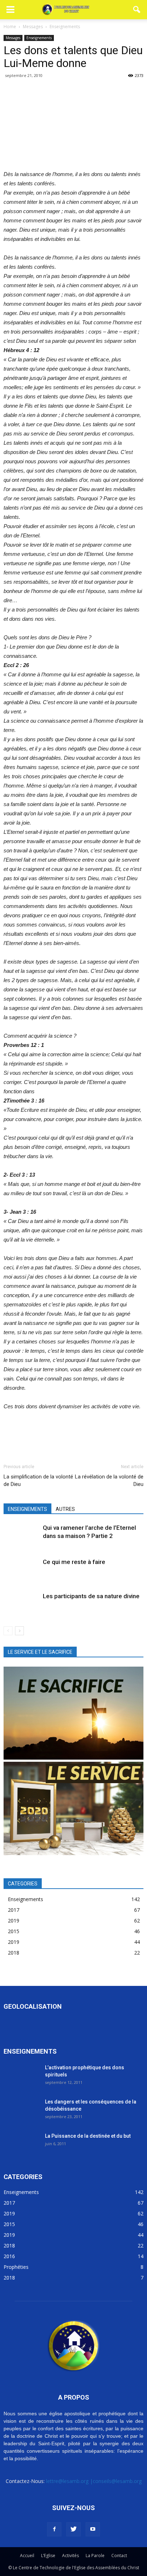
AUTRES (65, 1509)
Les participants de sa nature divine (91, 1596)
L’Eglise (48, 2556)
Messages (13, 38)
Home (10, 27)
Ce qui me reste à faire (74, 1562)
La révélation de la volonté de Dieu (109, 1480)
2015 (14, 1931)
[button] (137, 10)
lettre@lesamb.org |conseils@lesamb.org (94, 2481)
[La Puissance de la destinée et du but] (21, 2145)
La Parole (95, 2556)
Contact (119, 2556)
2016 (9, 2256)
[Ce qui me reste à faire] (21, 1570)
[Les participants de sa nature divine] (21, 1604)
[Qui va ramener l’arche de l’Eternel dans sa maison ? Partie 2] (21, 1536)
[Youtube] (93, 2529)
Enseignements (39, 38)
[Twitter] (73, 2529)
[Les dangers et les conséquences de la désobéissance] (21, 2110)
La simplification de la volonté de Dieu (38, 1480)
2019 (14, 1921)
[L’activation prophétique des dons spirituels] (21, 2076)
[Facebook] (54, 2529)
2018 (14, 1953)
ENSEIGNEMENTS (27, 1509)
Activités (70, 2556)
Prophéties (16, 2267)
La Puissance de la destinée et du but (88, 2136)
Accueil (27, 2556)
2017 (14, 1910)
